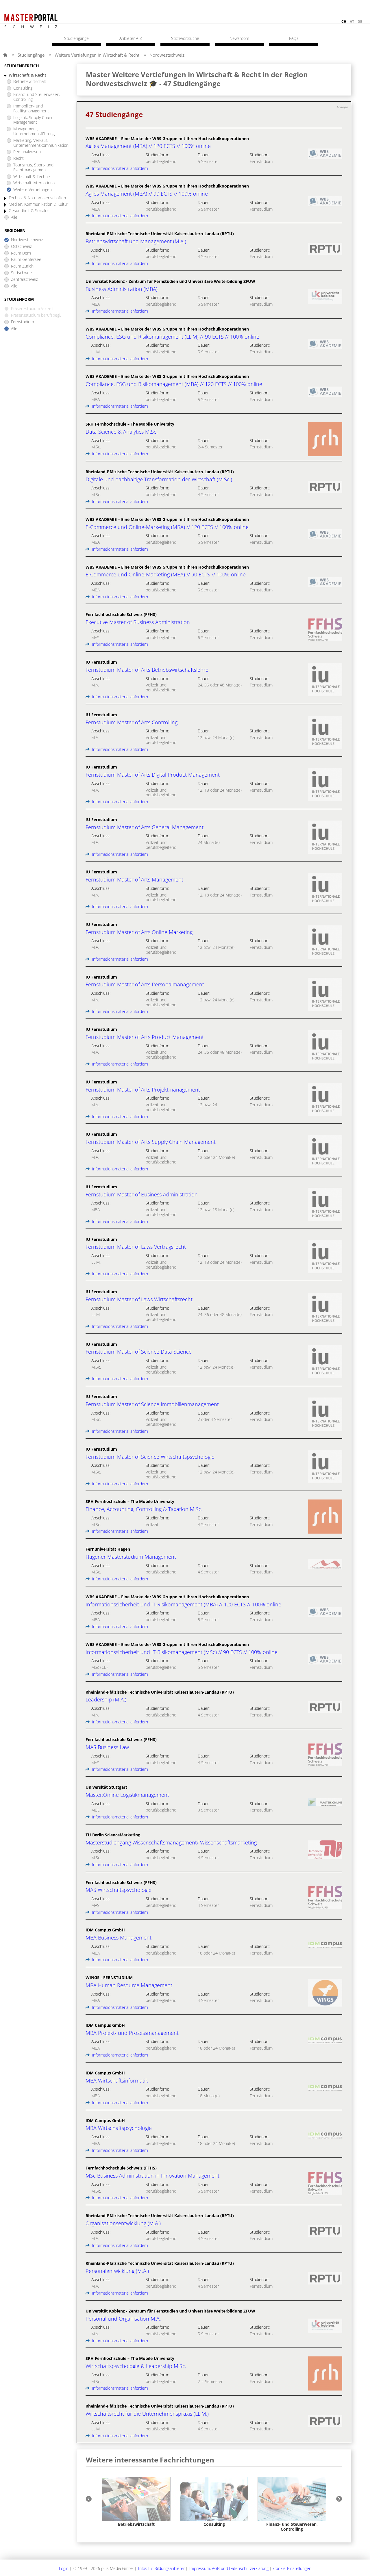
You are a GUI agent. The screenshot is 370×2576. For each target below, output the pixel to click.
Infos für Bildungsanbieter (161, 2568)
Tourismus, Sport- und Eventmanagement (33, 168)
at (352, 22)
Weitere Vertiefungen (33, 190)
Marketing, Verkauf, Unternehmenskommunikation (41, 143)
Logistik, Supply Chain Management (33, 120)
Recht (18, 158)
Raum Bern (21, 253)
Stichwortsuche (185, 38)
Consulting (23, 88)
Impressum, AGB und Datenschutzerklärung (229, 2568)
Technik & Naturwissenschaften (37, 198)
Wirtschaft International (34, 183)
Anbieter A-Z (131, 38)
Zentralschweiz (24, 280)
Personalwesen (27, 152)
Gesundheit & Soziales (29, 211)
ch (344, 22)
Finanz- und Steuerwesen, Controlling (37, 97)
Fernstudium (22, 322)
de (360, 22)
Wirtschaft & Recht (27, 75)
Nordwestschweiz (167, 55)
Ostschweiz (21, 247)
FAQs (294, 38)
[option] (136, 2502)
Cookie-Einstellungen (292, 2568)
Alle (14, 217)
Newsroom (239, 38)
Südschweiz (22, 273)
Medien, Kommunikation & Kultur (38, 204)
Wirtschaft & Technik (32, 177)
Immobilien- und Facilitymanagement (31, 109)
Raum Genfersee (26, 260)
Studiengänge (31, 55)
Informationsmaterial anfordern (119, 168)
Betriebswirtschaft (30, 82)
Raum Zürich (22, 266)
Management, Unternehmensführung (34, 131)
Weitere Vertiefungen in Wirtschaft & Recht (97, 55)
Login (64, 2568)
